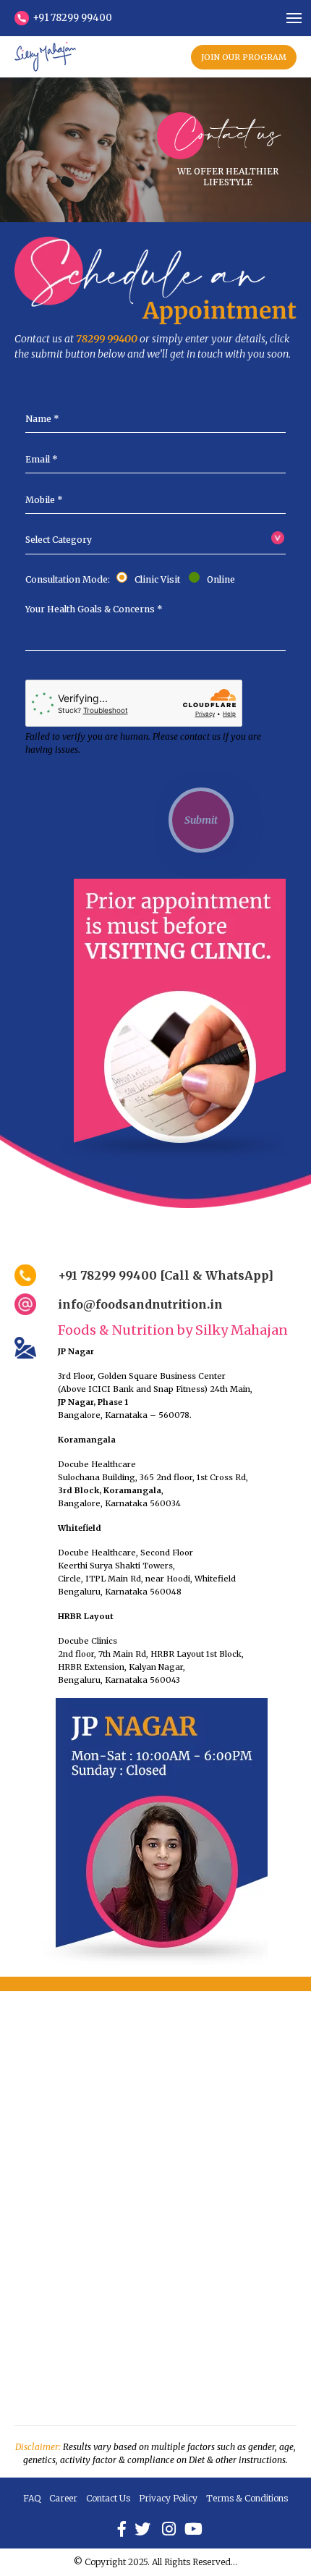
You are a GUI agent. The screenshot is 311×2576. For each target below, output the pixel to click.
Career (63, 2498)
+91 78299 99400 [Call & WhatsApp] (166, 1275)
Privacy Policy (168, 2498)
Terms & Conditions (247, 2498)
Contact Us (108, 2498)
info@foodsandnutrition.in (140, 1304)
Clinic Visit (159, 579)
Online (219, 579)
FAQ (32, 2498)
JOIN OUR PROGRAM (244, 57)
